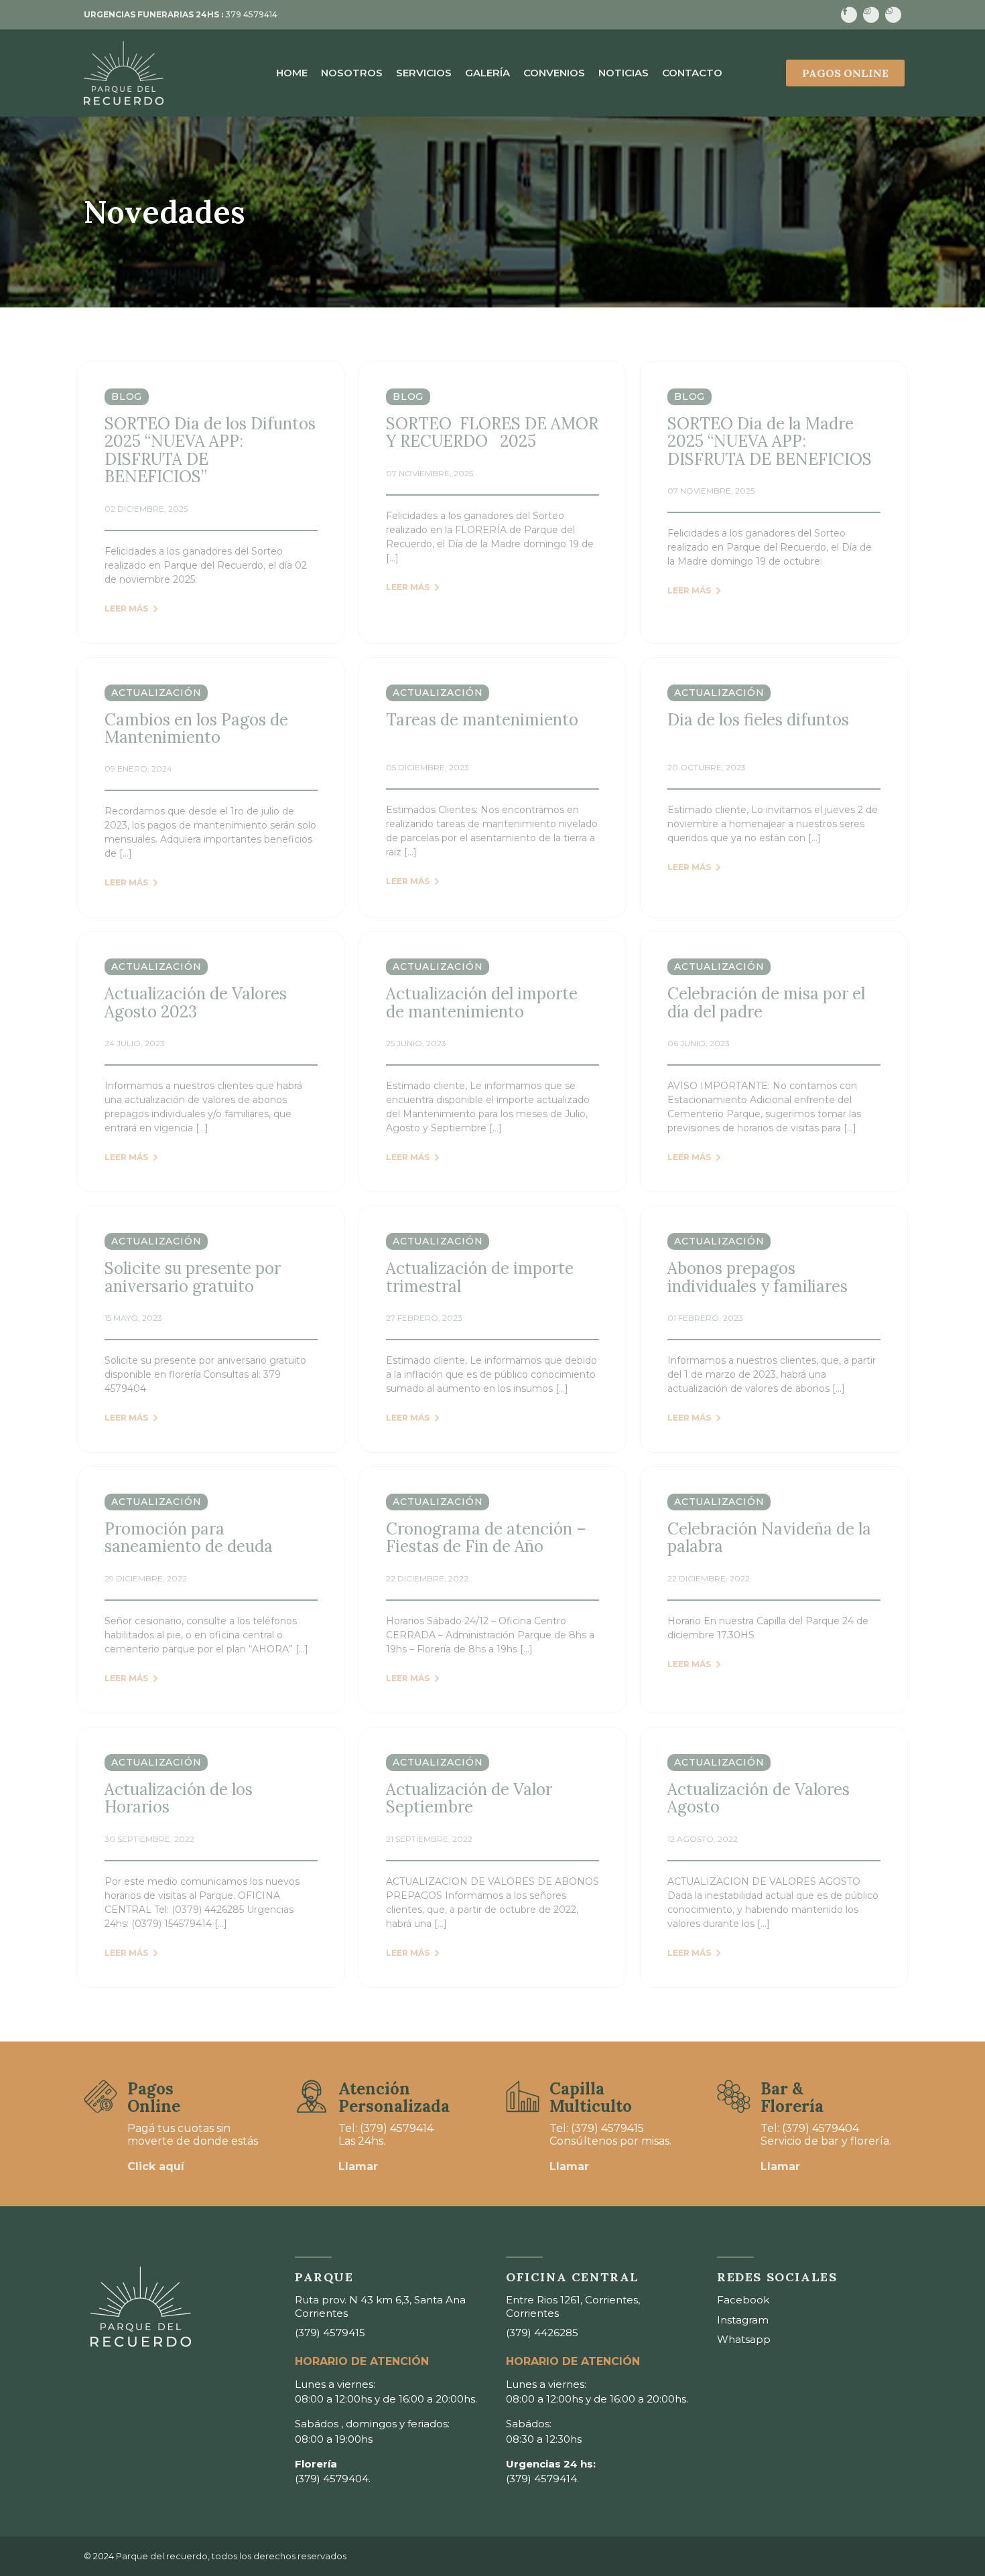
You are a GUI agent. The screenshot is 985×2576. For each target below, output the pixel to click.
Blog (127, 397)
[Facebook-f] (849, 15)
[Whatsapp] (893, 15)
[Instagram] (871, 15)
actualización (156, 693)
